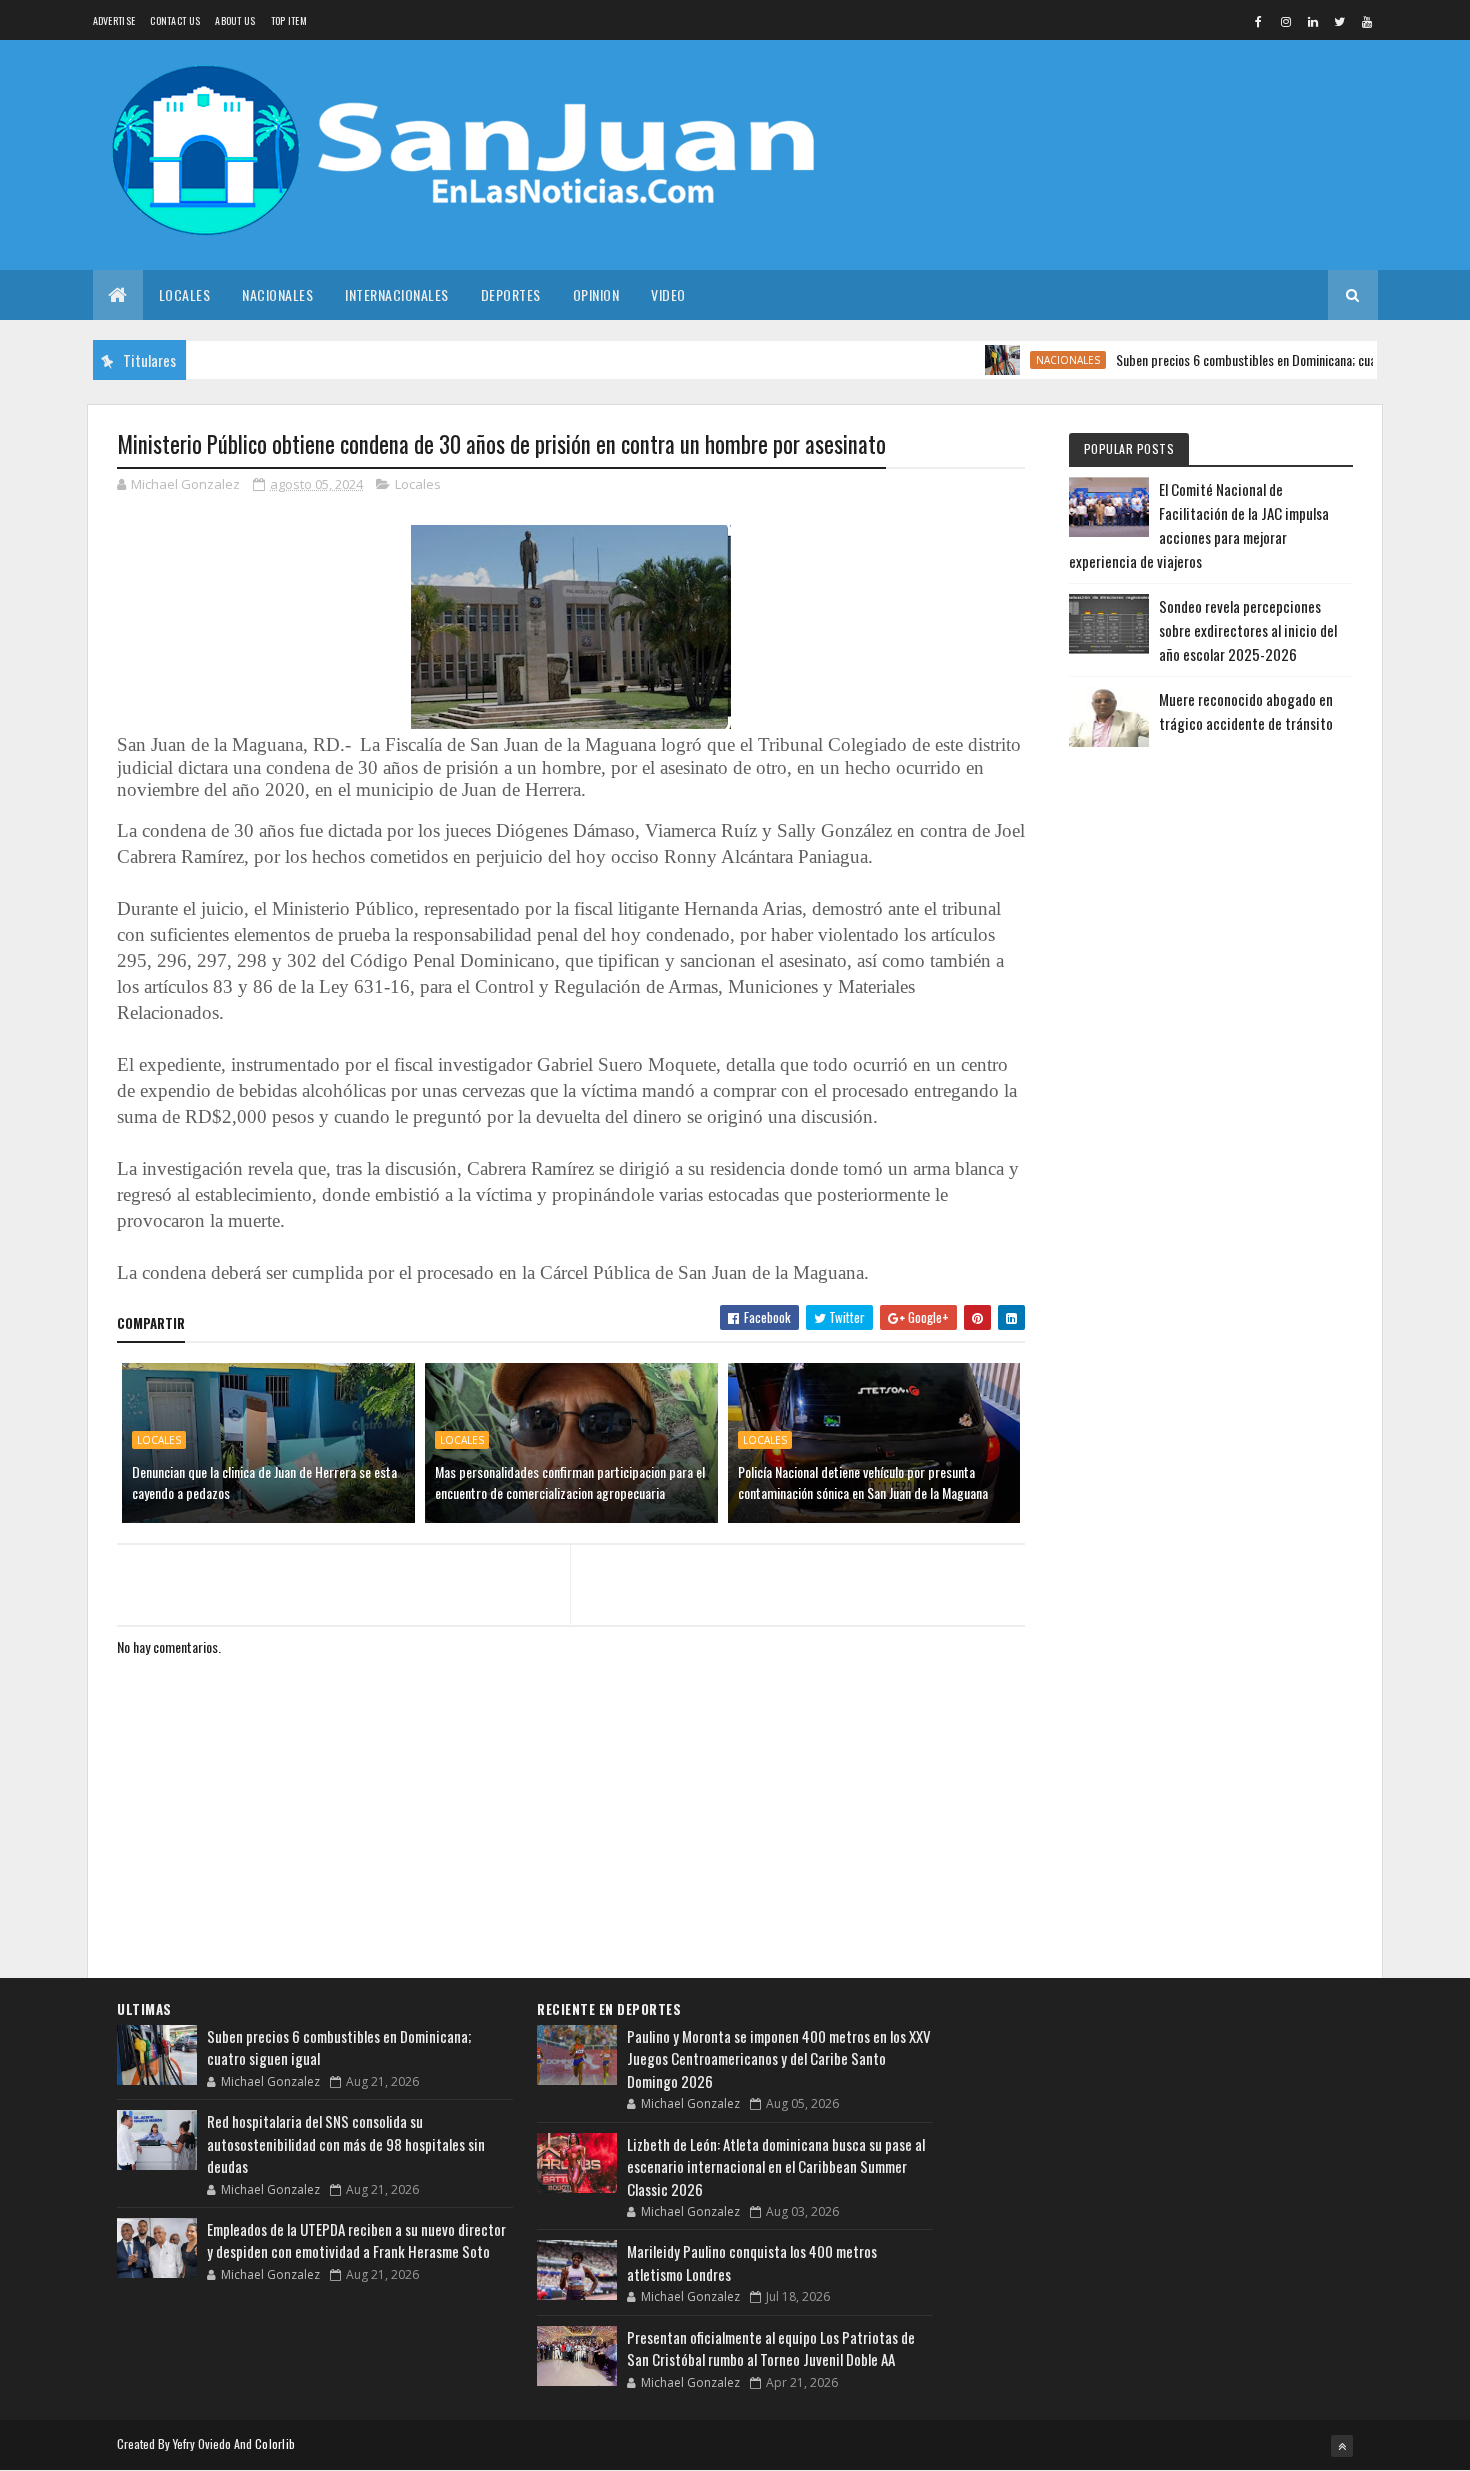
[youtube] (1367, 21)
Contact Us (175, 20)
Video (668, 294)
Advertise (114, 20)
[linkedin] (1313, 21)
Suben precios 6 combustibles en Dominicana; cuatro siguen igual (1243, 359)
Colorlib (275, 2443)
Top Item (289, 20)
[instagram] (1286, 21)
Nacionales (277, 294)
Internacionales (397, 294)
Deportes (511, 294)
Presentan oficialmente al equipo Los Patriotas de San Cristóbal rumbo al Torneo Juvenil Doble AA (771, 2348)
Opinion (596, 294)
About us (235, 20)
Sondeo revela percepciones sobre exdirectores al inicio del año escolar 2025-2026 (1248, 630)
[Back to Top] (1342, 2446)
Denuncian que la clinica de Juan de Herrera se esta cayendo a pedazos (264, 1482)
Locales (185, 294)
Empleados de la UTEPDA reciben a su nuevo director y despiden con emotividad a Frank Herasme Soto (356, 2240)
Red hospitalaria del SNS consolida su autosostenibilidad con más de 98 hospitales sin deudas (346, 2143)
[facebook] (1259, 21)
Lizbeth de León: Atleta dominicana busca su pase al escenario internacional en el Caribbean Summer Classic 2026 (776, 2166)
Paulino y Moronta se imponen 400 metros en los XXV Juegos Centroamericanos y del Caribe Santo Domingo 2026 (779, 2058)
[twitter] (1340, 21)
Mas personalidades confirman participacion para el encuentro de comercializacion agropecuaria (570, 1482)
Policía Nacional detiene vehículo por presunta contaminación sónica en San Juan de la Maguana (863, 1482)
